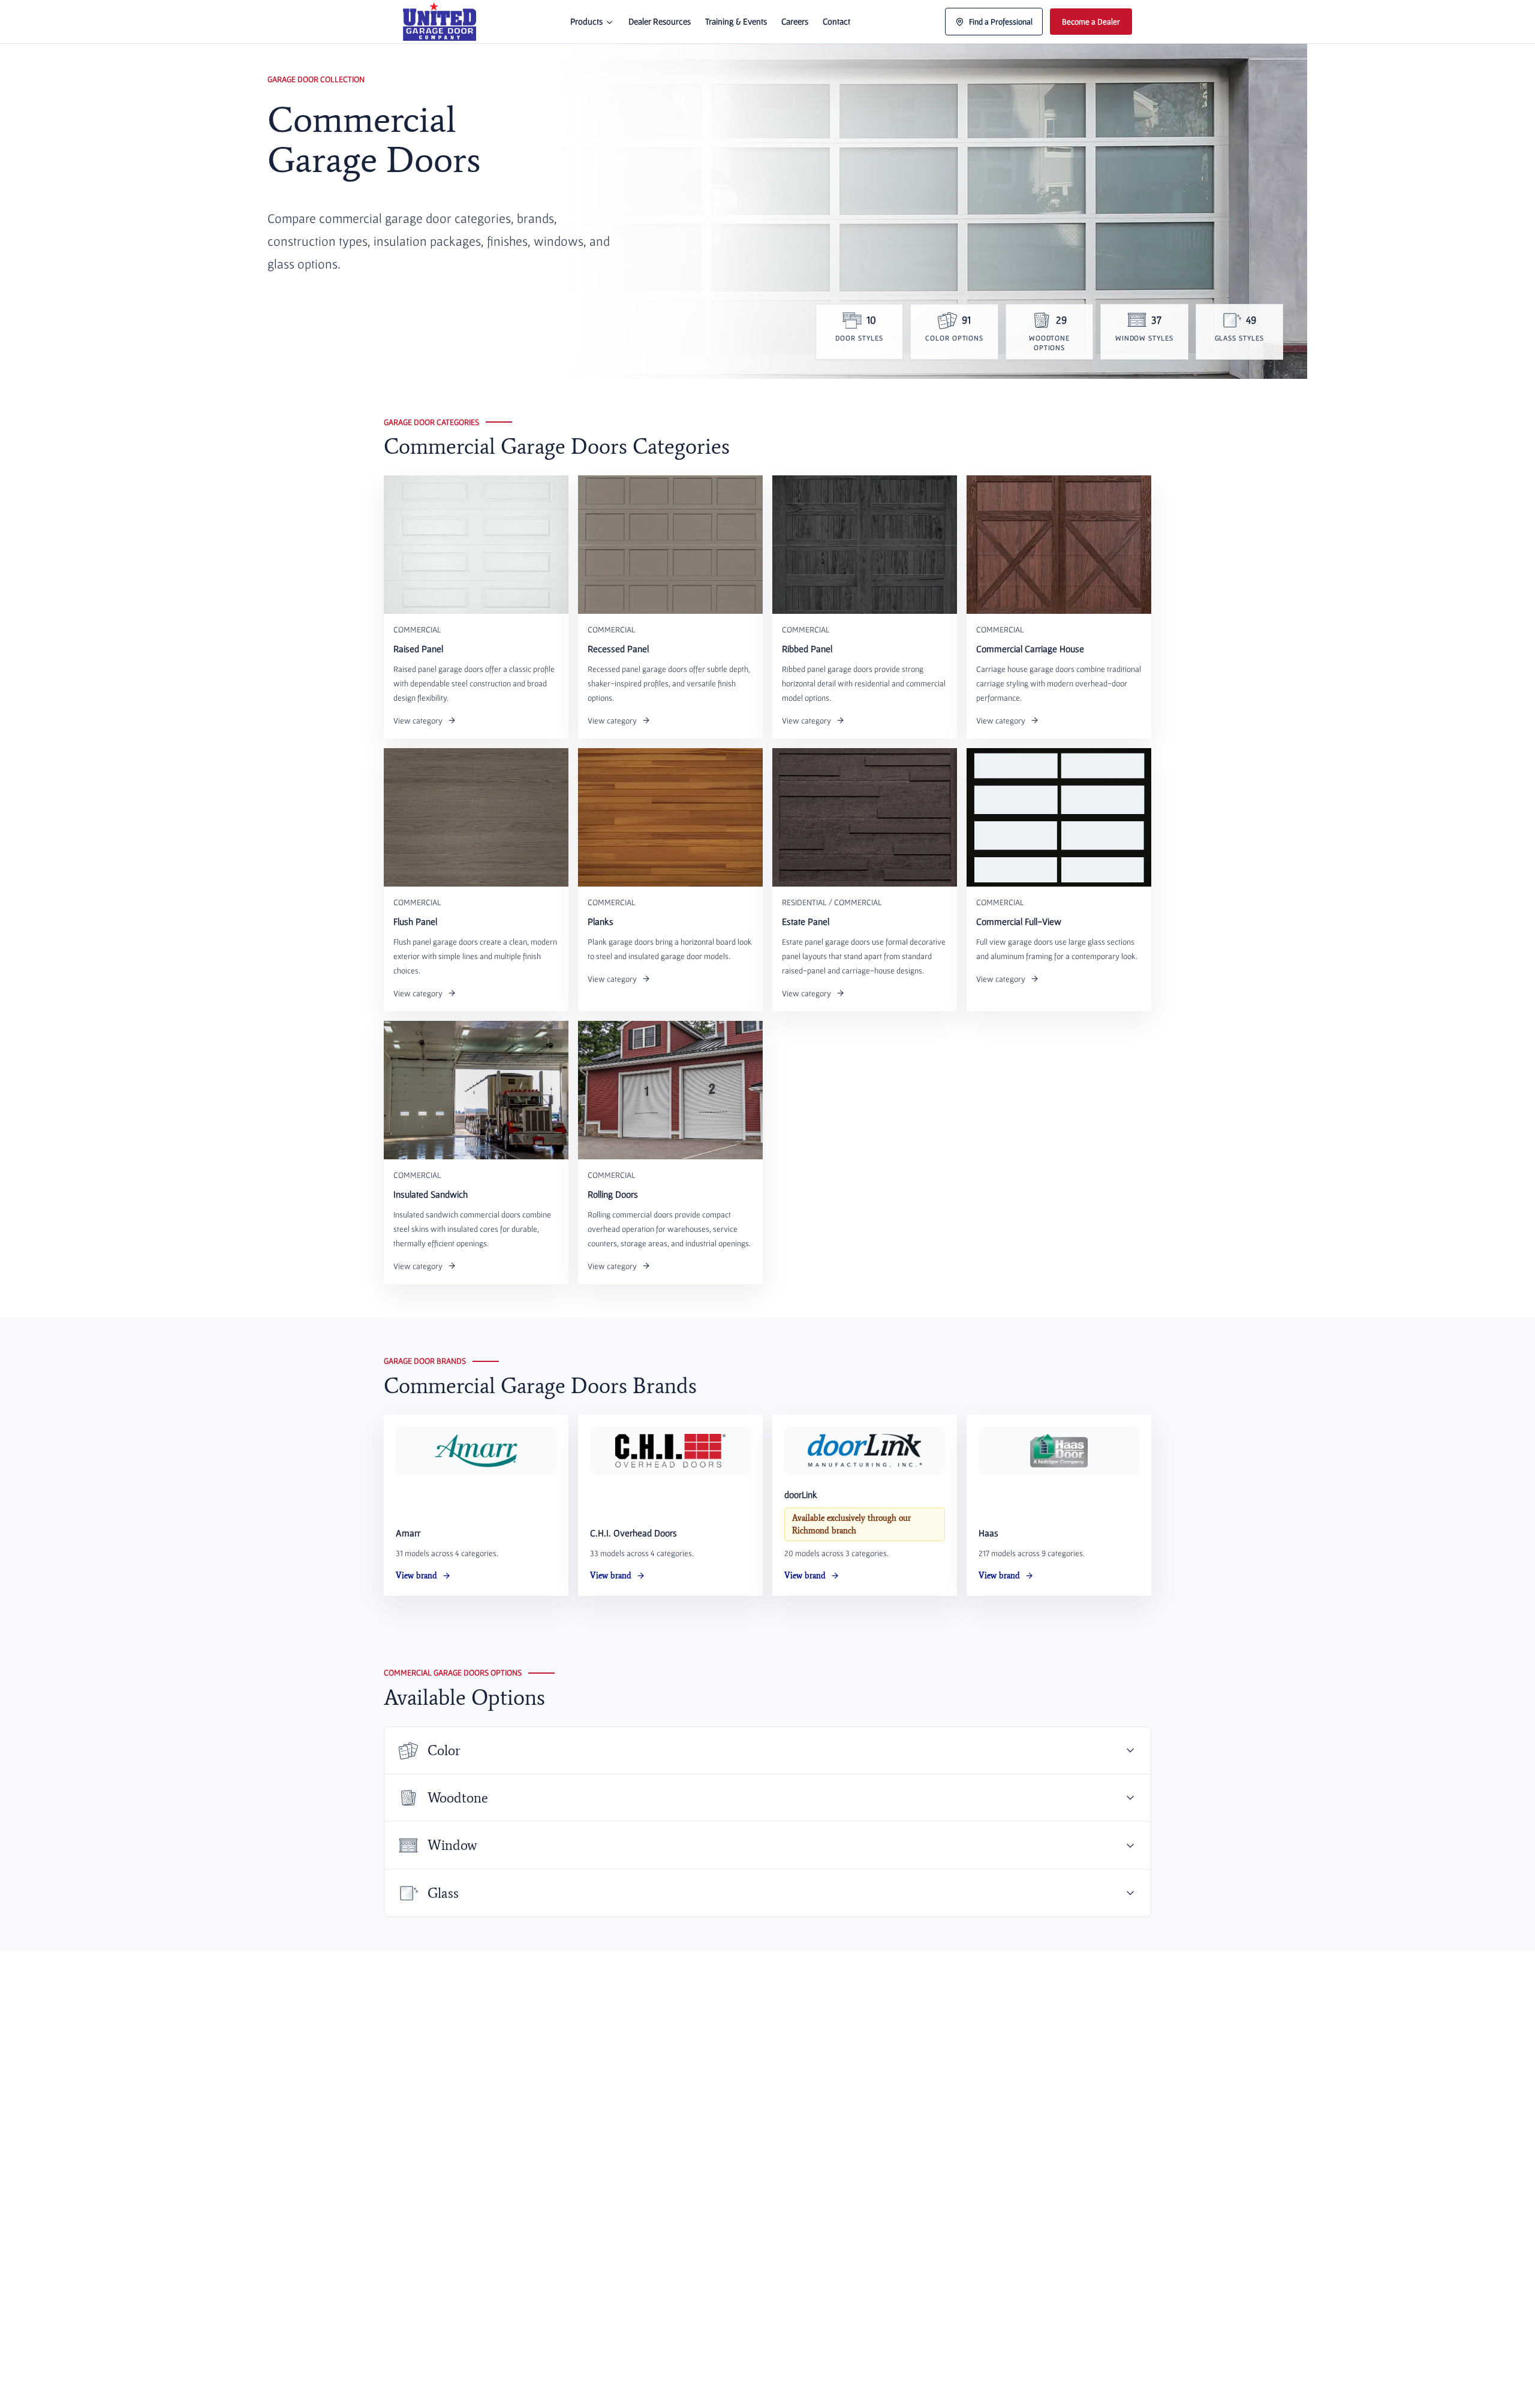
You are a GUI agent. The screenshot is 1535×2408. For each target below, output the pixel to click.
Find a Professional (1001, 22)
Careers (795, 21)
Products (586, 21)
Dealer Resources (660, 21)
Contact (836, 21)
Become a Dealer (1091, 22)
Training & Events (736, 21)
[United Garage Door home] (440, 22)
